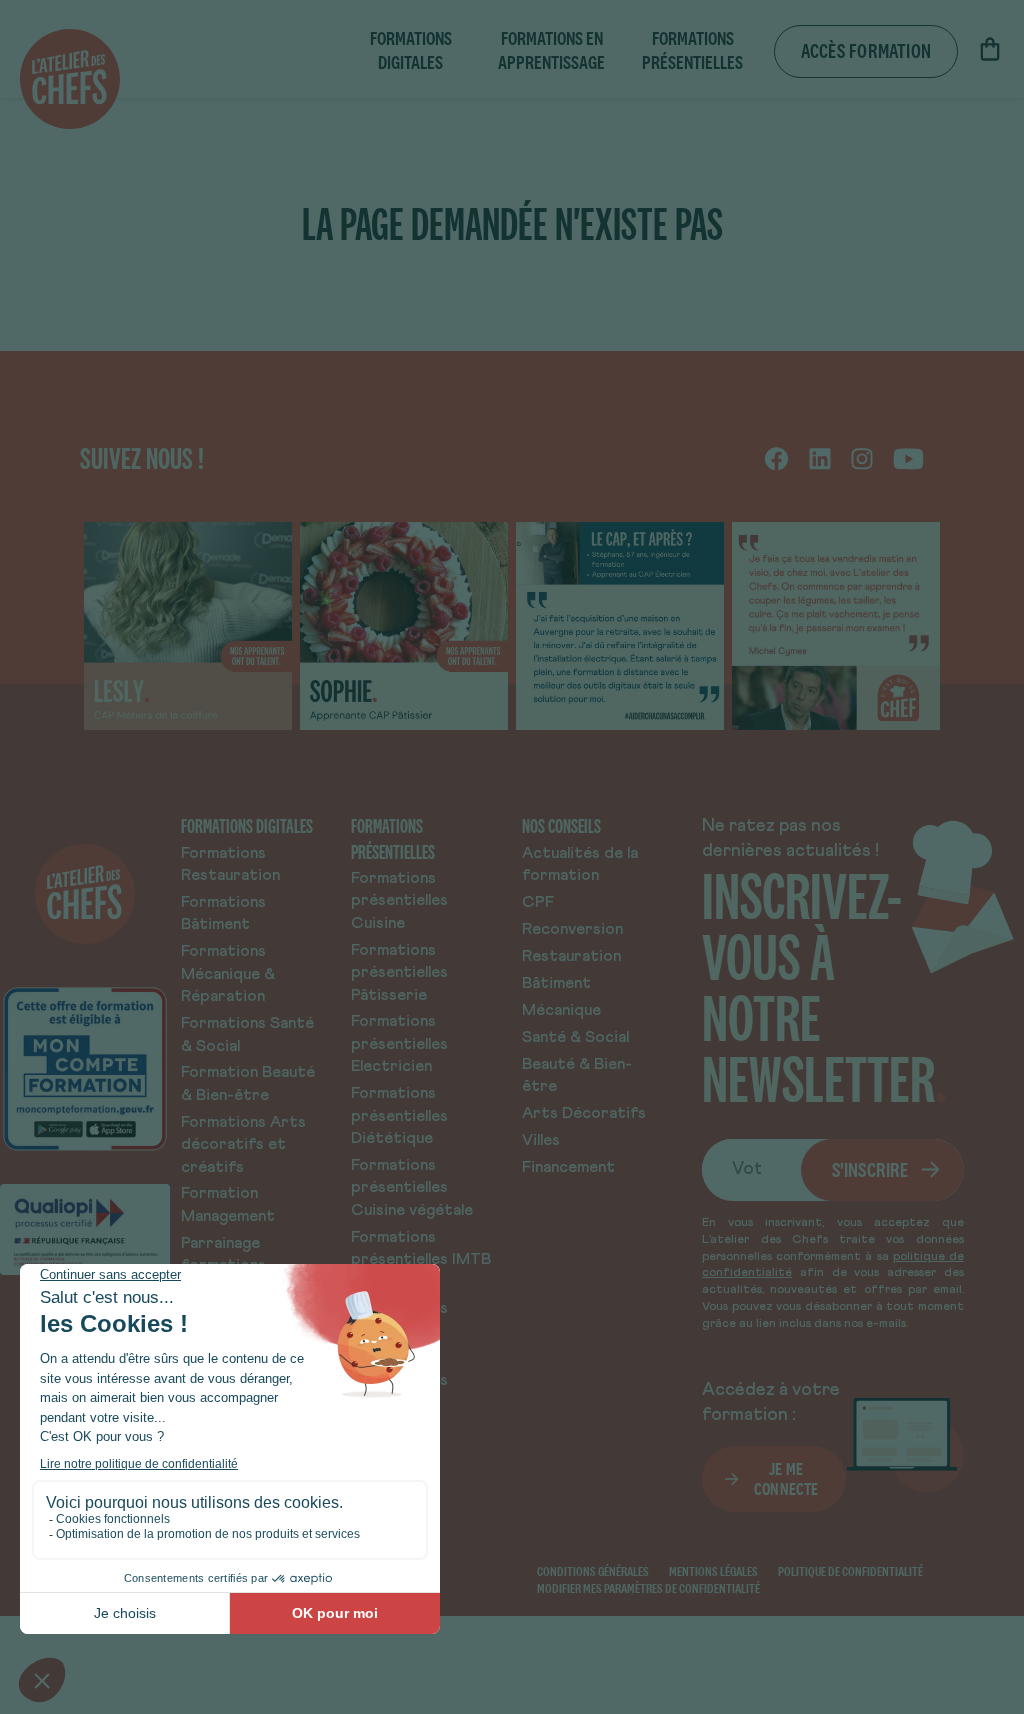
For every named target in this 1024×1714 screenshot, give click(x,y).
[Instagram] (862, 458)
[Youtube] (908, 458)
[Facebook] (776, 458)
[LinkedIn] (820, 458)
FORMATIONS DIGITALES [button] (411, 50)
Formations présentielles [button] (692, 50)
